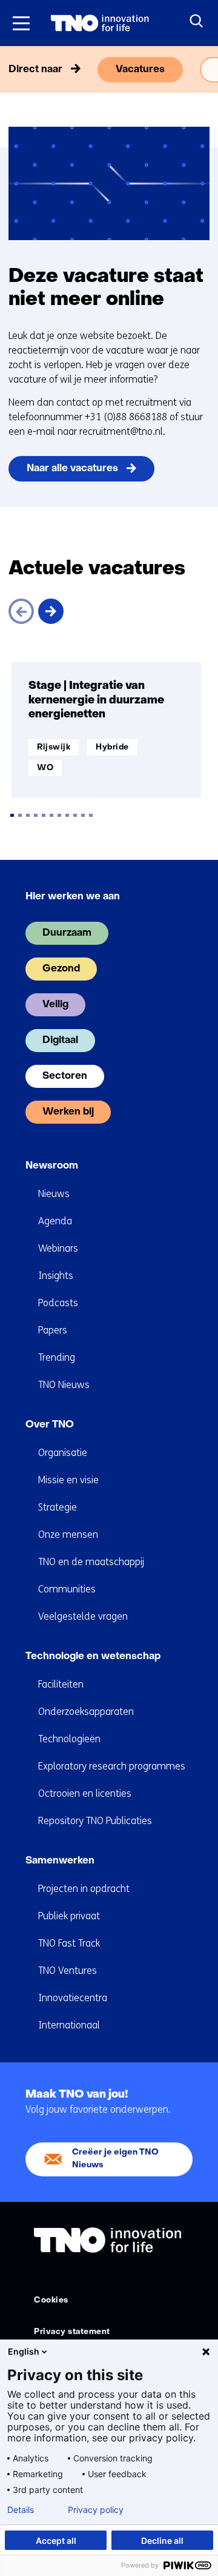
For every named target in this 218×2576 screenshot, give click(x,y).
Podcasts (58, 1303)
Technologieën (69, 1739)
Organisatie (63, 1453)
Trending (57, 1357)
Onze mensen (68, 1535)
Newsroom (52, 1166)
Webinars (58, 1248)
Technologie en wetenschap (93, 1657)
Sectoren (65, 1076)
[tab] (12, 815)
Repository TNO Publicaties (95, 1821)
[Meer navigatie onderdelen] (205, 70)
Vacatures (140, 70)
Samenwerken (60, 1861)
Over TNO (50, 1425)
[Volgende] (51, 611)
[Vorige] (21, 611)
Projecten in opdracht (84, 1889)
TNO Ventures (68, 1971)
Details (21, 2510)
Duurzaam (67, 933)
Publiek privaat (69, 1916)
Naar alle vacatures (72, 469)
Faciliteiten (61, 1684)
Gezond (61, 969)
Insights (56, 1276)
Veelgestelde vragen (83, 1616)
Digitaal (60, 1041)
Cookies (51, 2300)
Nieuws (54, 1194)
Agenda (55, 1221)
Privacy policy (96, 2510)
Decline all (162, 2541)
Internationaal (69, 2025)
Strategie (58, 1507)
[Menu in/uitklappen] (21, 23)
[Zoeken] (197, 21)
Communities (67, 1589)
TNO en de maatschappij (91, 1562)
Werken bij (68, 1112)
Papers (53, 1330)
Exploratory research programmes (112, 1766)
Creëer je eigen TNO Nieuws (115, 2158)
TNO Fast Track (69, 1943)
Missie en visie (68, 1480)
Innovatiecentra (73, 1998)
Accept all (56, 2541)
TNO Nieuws (64, 1385)
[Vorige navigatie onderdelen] (13, 70)
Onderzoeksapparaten (86, 1712)
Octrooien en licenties (85, 1793)
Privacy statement (72, 2332)
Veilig (55, 1005)
